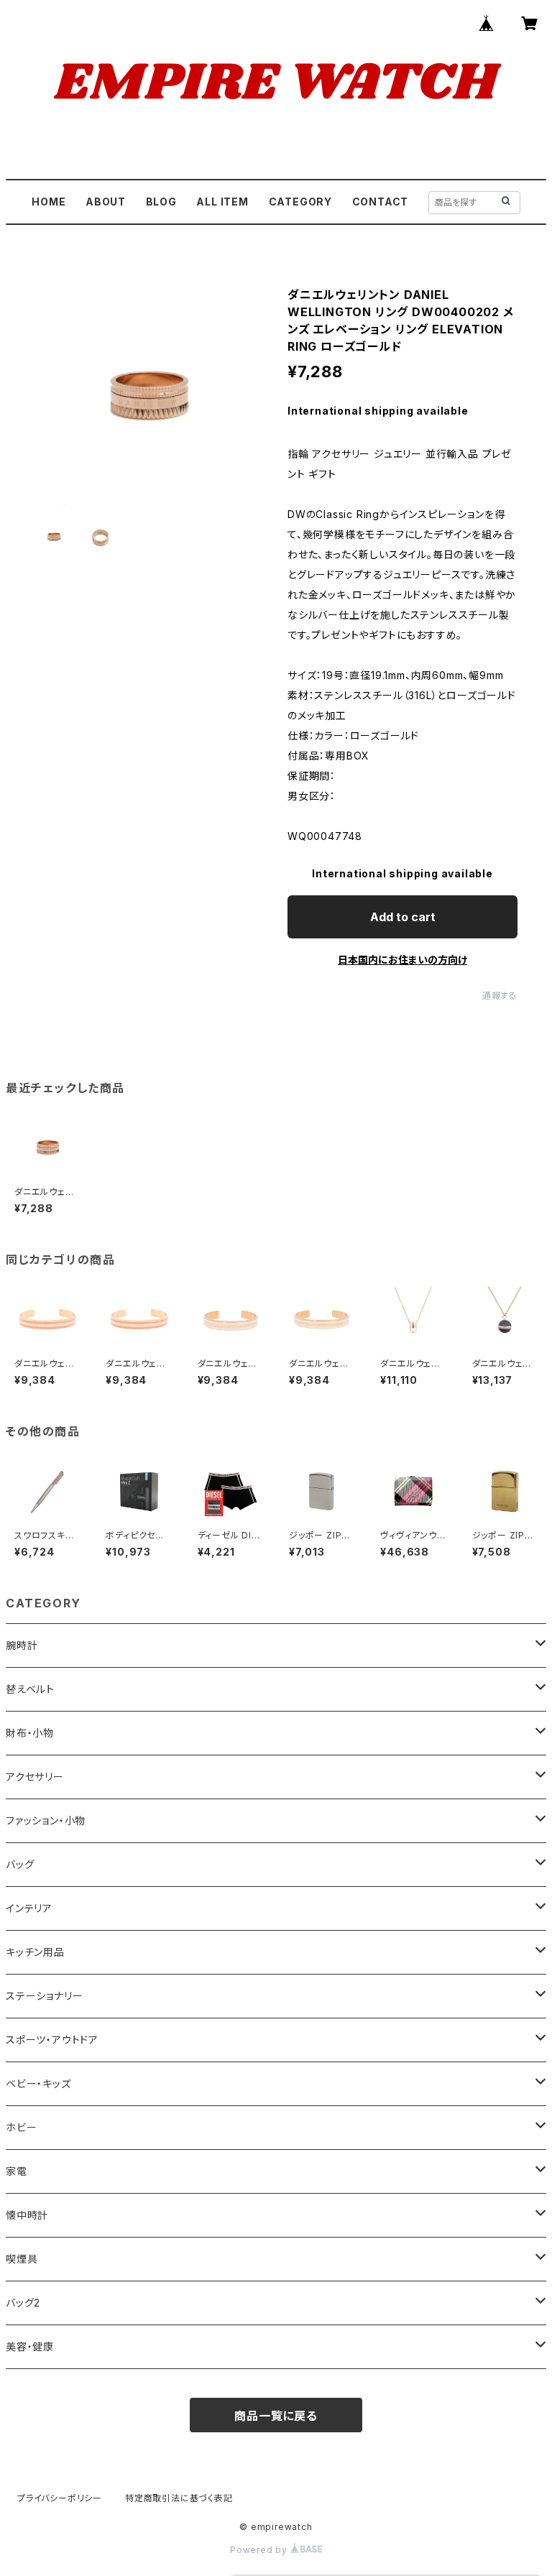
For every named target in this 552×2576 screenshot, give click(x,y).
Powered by (260, 2550)
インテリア (29, 1908)
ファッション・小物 (46, 1820)
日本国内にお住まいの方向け (402, 960)
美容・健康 (30, 2346)
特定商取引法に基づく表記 (179, 2498)
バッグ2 (23, 2303)
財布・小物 (30, 1733)
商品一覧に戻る (276, 2416)
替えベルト (30, 1689)
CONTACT (381, 202)
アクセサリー (35, 1777)
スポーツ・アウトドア (52, 2040)
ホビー (21, 2127)
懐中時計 (27, 2215)
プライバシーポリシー (60, 2498)
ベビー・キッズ (38, 2083)
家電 (17, 2171)
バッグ (20, 1864)
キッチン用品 (35, 1952)
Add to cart (403, 917)
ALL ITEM (222, 202)
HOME (49, 202)
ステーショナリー (44, 1996)
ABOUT (106, 202)
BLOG (161, 202)
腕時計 (22, 1645)
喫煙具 (22, 2259)
